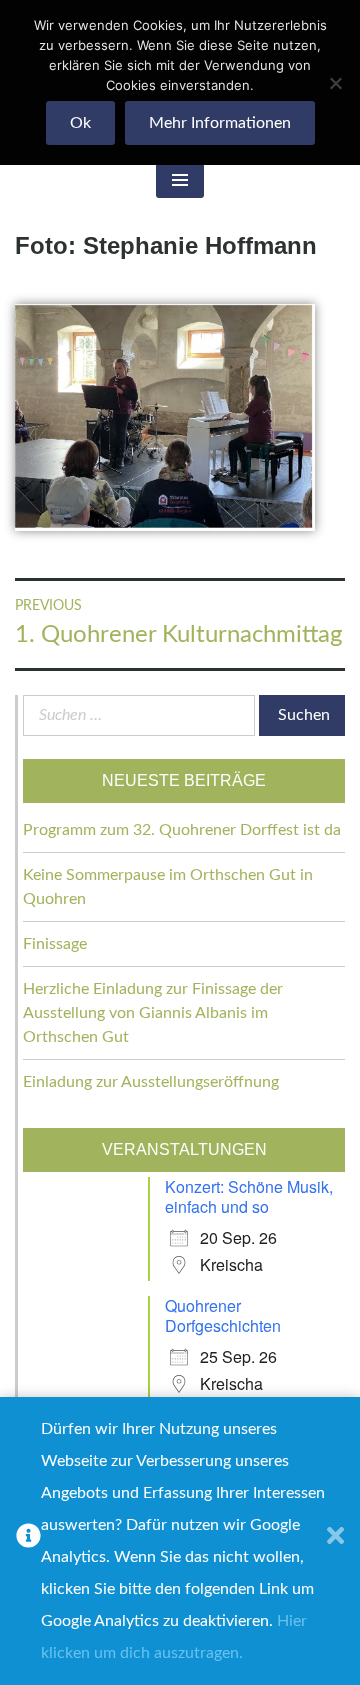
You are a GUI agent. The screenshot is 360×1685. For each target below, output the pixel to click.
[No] (335, 83)
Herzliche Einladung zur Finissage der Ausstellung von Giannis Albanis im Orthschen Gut (153, 1013)
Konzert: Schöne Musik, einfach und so (249, 1196)
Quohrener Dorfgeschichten (223, 1315)
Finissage (55, 944)
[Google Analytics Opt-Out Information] (28, 1541)
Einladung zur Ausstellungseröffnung (151, 1082)
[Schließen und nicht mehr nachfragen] (335, 1541)
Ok (80, 123)
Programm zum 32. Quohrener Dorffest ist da (182, 830)
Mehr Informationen (220, 123)
